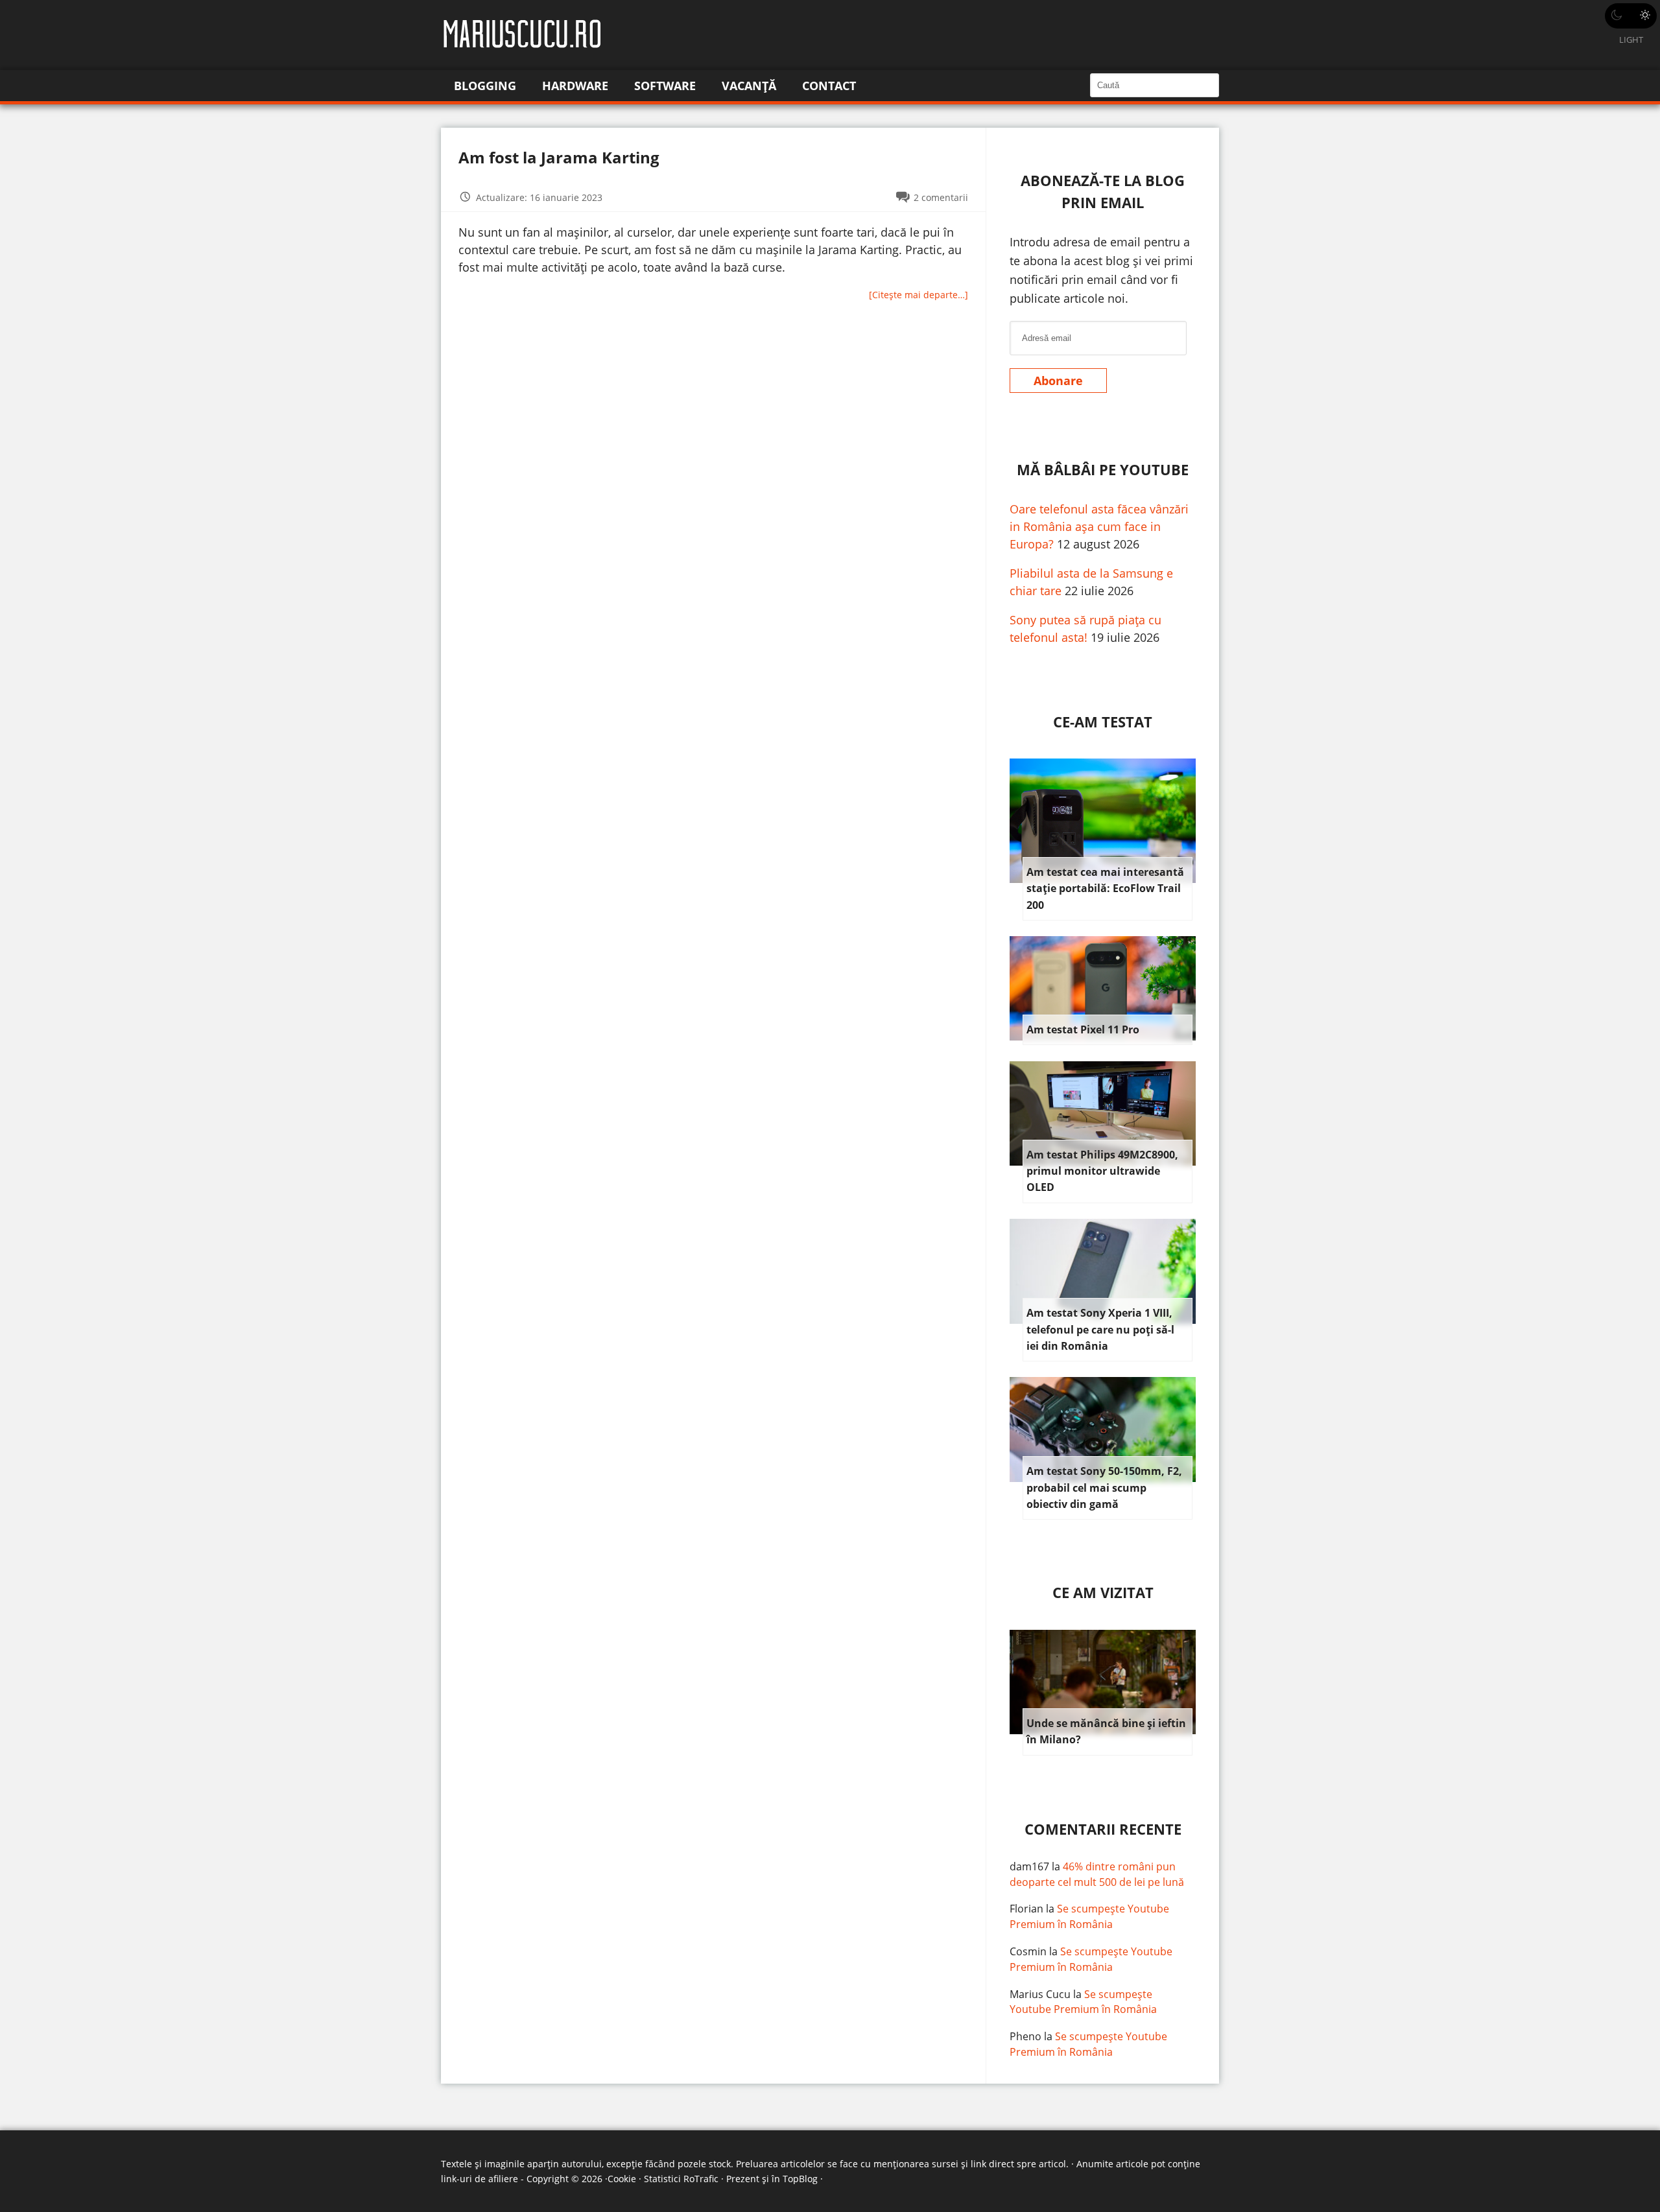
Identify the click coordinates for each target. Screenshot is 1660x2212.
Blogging (485, 86)
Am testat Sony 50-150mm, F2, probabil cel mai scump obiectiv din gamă (1104, 1488)
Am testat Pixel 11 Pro (1083, 1030)
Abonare (1058, 381)
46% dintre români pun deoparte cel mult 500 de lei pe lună (1097, 1874)
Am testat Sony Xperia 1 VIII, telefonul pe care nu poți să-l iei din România (1100, 1329)
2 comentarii (941, 197)
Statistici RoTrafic (681, 2179)
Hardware (575, 86)
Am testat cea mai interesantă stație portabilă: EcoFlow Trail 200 (1105, 888)
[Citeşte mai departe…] (919, 295)
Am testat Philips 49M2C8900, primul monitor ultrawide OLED (1102, 1171)
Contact (829, 86)
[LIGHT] (1631, 16)
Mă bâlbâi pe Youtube (1103, 470)
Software (665, 86)
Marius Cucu (1040, 1994)
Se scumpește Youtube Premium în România (1089, 1916)
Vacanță (749, 86)
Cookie (622, 2179)
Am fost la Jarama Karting (559, 157)
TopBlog (800, 2179)
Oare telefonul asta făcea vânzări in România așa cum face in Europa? (1099, 526)
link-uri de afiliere (480, 2179)
